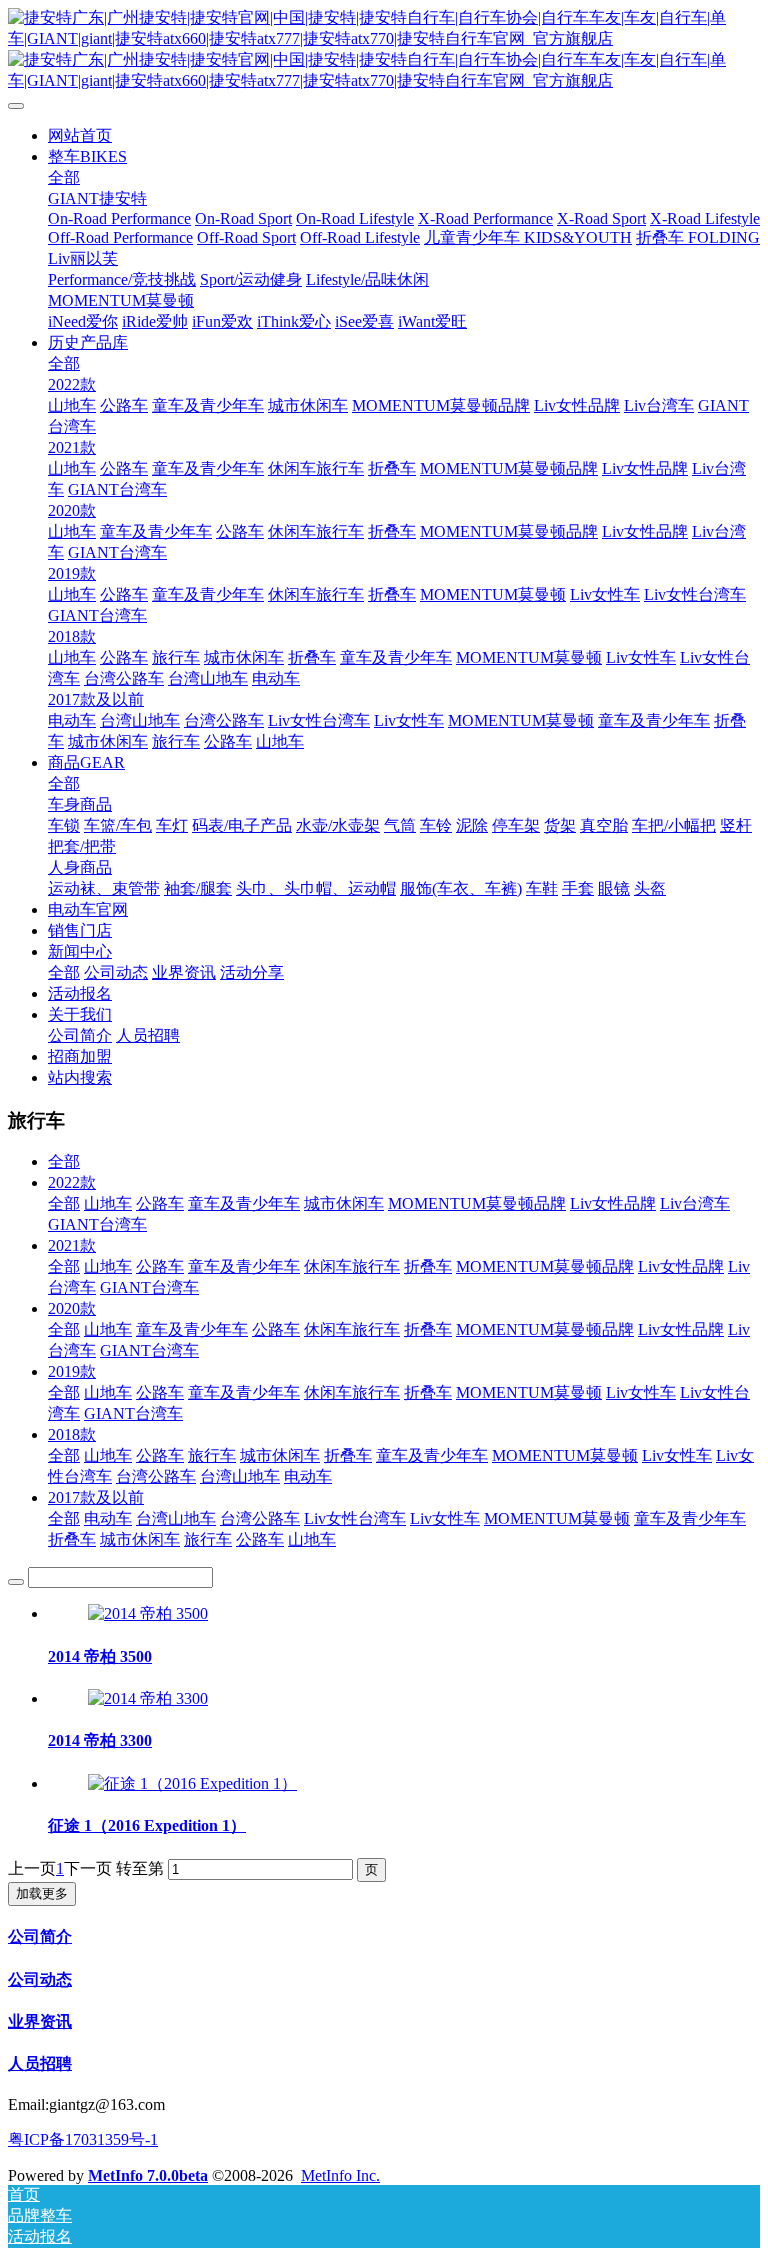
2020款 (72, 1308)
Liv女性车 (641, 1392)
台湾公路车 (156, 1476)
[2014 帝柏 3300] (148, 1698)
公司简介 (40, 1936)
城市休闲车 (344, 1203)
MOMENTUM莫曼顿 (529, 1392)
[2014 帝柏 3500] (148, 1613)
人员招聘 (40, 2063)
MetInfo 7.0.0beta (148, 2175)
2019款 (72, 1371)
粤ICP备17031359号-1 (83, 2139)
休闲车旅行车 (352, 1266)
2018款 (72, 1434)
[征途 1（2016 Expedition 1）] (192, 1783)
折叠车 (428, 1266)
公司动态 (40, 1979)
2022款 (72, 1182)
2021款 (72, 1245)
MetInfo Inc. (340, 2175)
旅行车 (212, 1455)
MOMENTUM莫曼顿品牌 (477, 1203)
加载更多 (42, 1893)
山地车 (108, 1203)
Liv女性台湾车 (355, 1518)
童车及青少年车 (244, 1203)
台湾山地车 (240, 1476)
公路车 (160, 1203)
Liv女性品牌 (613, 1203)
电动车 (308, 1476)
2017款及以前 (96, 1497)
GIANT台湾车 (97, 1224)
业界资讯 (40, 2021)
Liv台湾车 (695, 1203)
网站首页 (80, 135)
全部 (64, 177)
